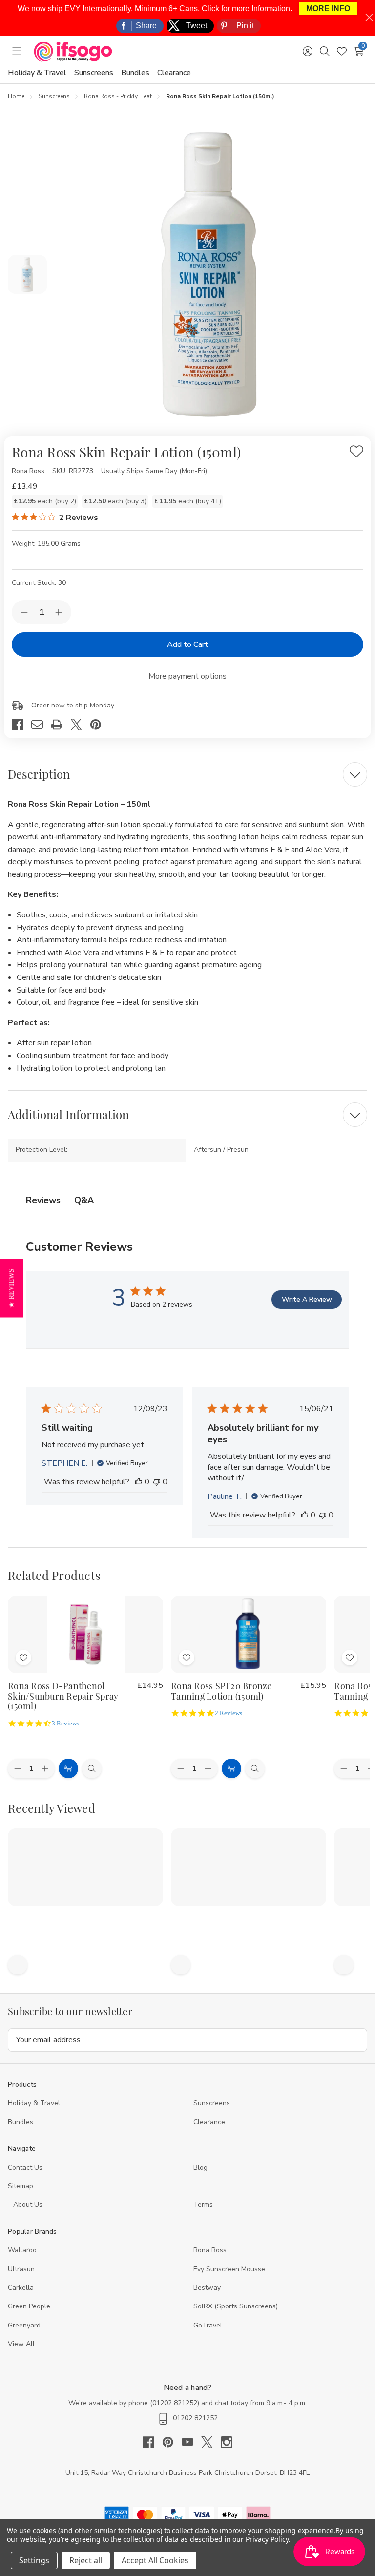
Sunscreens (94, 73)
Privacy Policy (267, 2539)
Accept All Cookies (155, 2560)
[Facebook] (21, 725)
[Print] (61, 725)
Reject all (86, 2560)
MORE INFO (328, 9)
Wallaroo (22, 2250)
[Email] (41, 725)
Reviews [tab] (43, 1200)
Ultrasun (21, 2269)
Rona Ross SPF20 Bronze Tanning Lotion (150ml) (221, 1691)
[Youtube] (191, 2442)
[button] (11, 1288)
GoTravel (208, 2325)
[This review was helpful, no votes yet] (139, 1482)
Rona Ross (210, 2250)
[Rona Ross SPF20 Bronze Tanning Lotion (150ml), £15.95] (249, 1634)
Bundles (135, 73)
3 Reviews (65, 1723)
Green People (29, 2306)
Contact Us (25, 2168)
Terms (204, 2205)
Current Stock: (39, 583)
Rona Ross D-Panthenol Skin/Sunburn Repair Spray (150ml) (63, 1696)
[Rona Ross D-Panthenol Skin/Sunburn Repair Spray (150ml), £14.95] (85, 1634)
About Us (28, 2205)
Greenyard (24, 2325)
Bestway (207, 2288)
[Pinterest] (100, 725)
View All (21, 2344)
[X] (80, 725)
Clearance (174, 73)
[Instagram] (227, 2442)
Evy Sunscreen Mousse (229, 2269)
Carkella (21, 2288)
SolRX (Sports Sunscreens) (236, 2306)
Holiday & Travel (37, 73)
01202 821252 (175, 2403)
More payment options (187, 676)
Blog (200, 2168)
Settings (34, 2560)
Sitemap (21, 2186)
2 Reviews (229, 1713)
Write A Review (307, 1299)
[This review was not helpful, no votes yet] (157, 1482)
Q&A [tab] (84, 1200)
